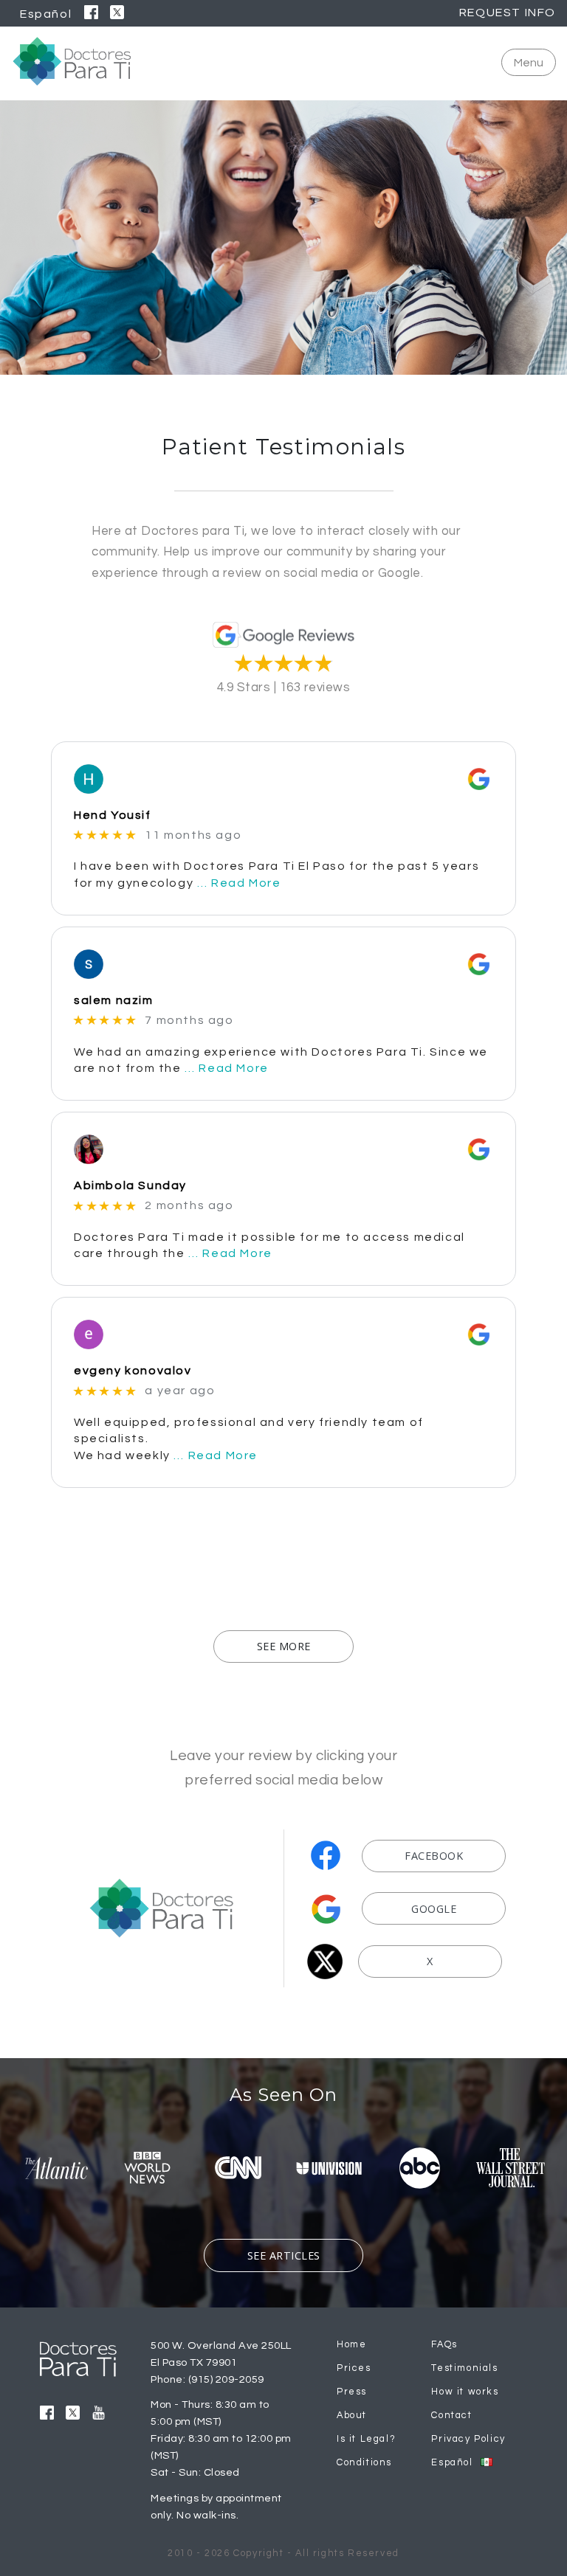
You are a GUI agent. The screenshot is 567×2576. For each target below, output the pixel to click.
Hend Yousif (113, 815)
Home (351, 2345)
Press (352, 2392)
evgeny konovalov (133, 1371)
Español (46, 14)
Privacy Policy (468, 2439)
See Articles (284, 2255)
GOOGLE (434, 1909)
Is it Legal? (366, 2439)
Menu (529, 63)
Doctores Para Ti (72, 61)
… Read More (239, 883)
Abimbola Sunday (130, 1185)
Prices (354, 2368)
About (352, 2416)
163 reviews (315, 688)
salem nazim (114, 1000)
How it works (465, 2392)
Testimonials (464, 2368)
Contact (451, 2416)
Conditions (364, 2463)
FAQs (444, 2345)
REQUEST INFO (508, 13)
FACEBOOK (434, 1856)
